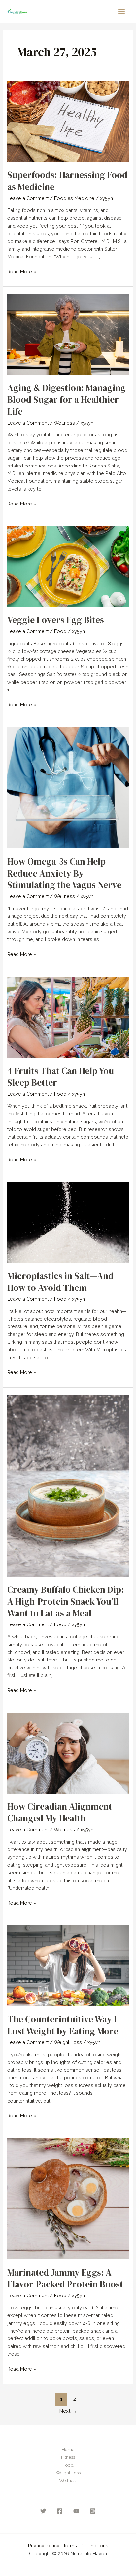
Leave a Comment (28, 198)
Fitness (68, 2457)
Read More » (22, 272)
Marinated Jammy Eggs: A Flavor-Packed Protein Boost (65, 2278)
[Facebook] (60, 2511)
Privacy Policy (44, 2545)
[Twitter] (43, 2511)
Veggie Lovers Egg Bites (56, 620)
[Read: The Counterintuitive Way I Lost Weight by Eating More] (68, 1965)
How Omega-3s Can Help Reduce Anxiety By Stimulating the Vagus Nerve (64, 873)
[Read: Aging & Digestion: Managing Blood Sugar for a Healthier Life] (68, 334)
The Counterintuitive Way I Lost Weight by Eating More (63, 2025)
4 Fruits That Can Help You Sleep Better (61, 1077)
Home (68, 2449)
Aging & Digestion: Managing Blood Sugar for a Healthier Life (67, 399)
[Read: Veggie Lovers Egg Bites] (68, 566)
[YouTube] (76, 2511)
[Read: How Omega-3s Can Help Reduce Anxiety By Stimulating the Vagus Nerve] (68, 787)
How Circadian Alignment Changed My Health (60, 1812)
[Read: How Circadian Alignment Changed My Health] (68, 1753)
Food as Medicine (74, 198)
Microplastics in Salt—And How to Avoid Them (60, 1282)
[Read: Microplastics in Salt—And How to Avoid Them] (68, 1222)
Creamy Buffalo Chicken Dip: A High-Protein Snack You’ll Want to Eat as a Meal (66, 1601)
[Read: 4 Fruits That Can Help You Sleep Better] (68, 1017)
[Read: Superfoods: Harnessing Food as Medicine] (68, 121)
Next (68, 2411)
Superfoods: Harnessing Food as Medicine (67, 181)
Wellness (64, 423)
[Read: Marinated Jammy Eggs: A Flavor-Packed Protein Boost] (68, 2198)
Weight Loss (68, 2042)
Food (60, 631)
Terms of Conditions (86, 2545)
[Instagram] (93, 2511)
